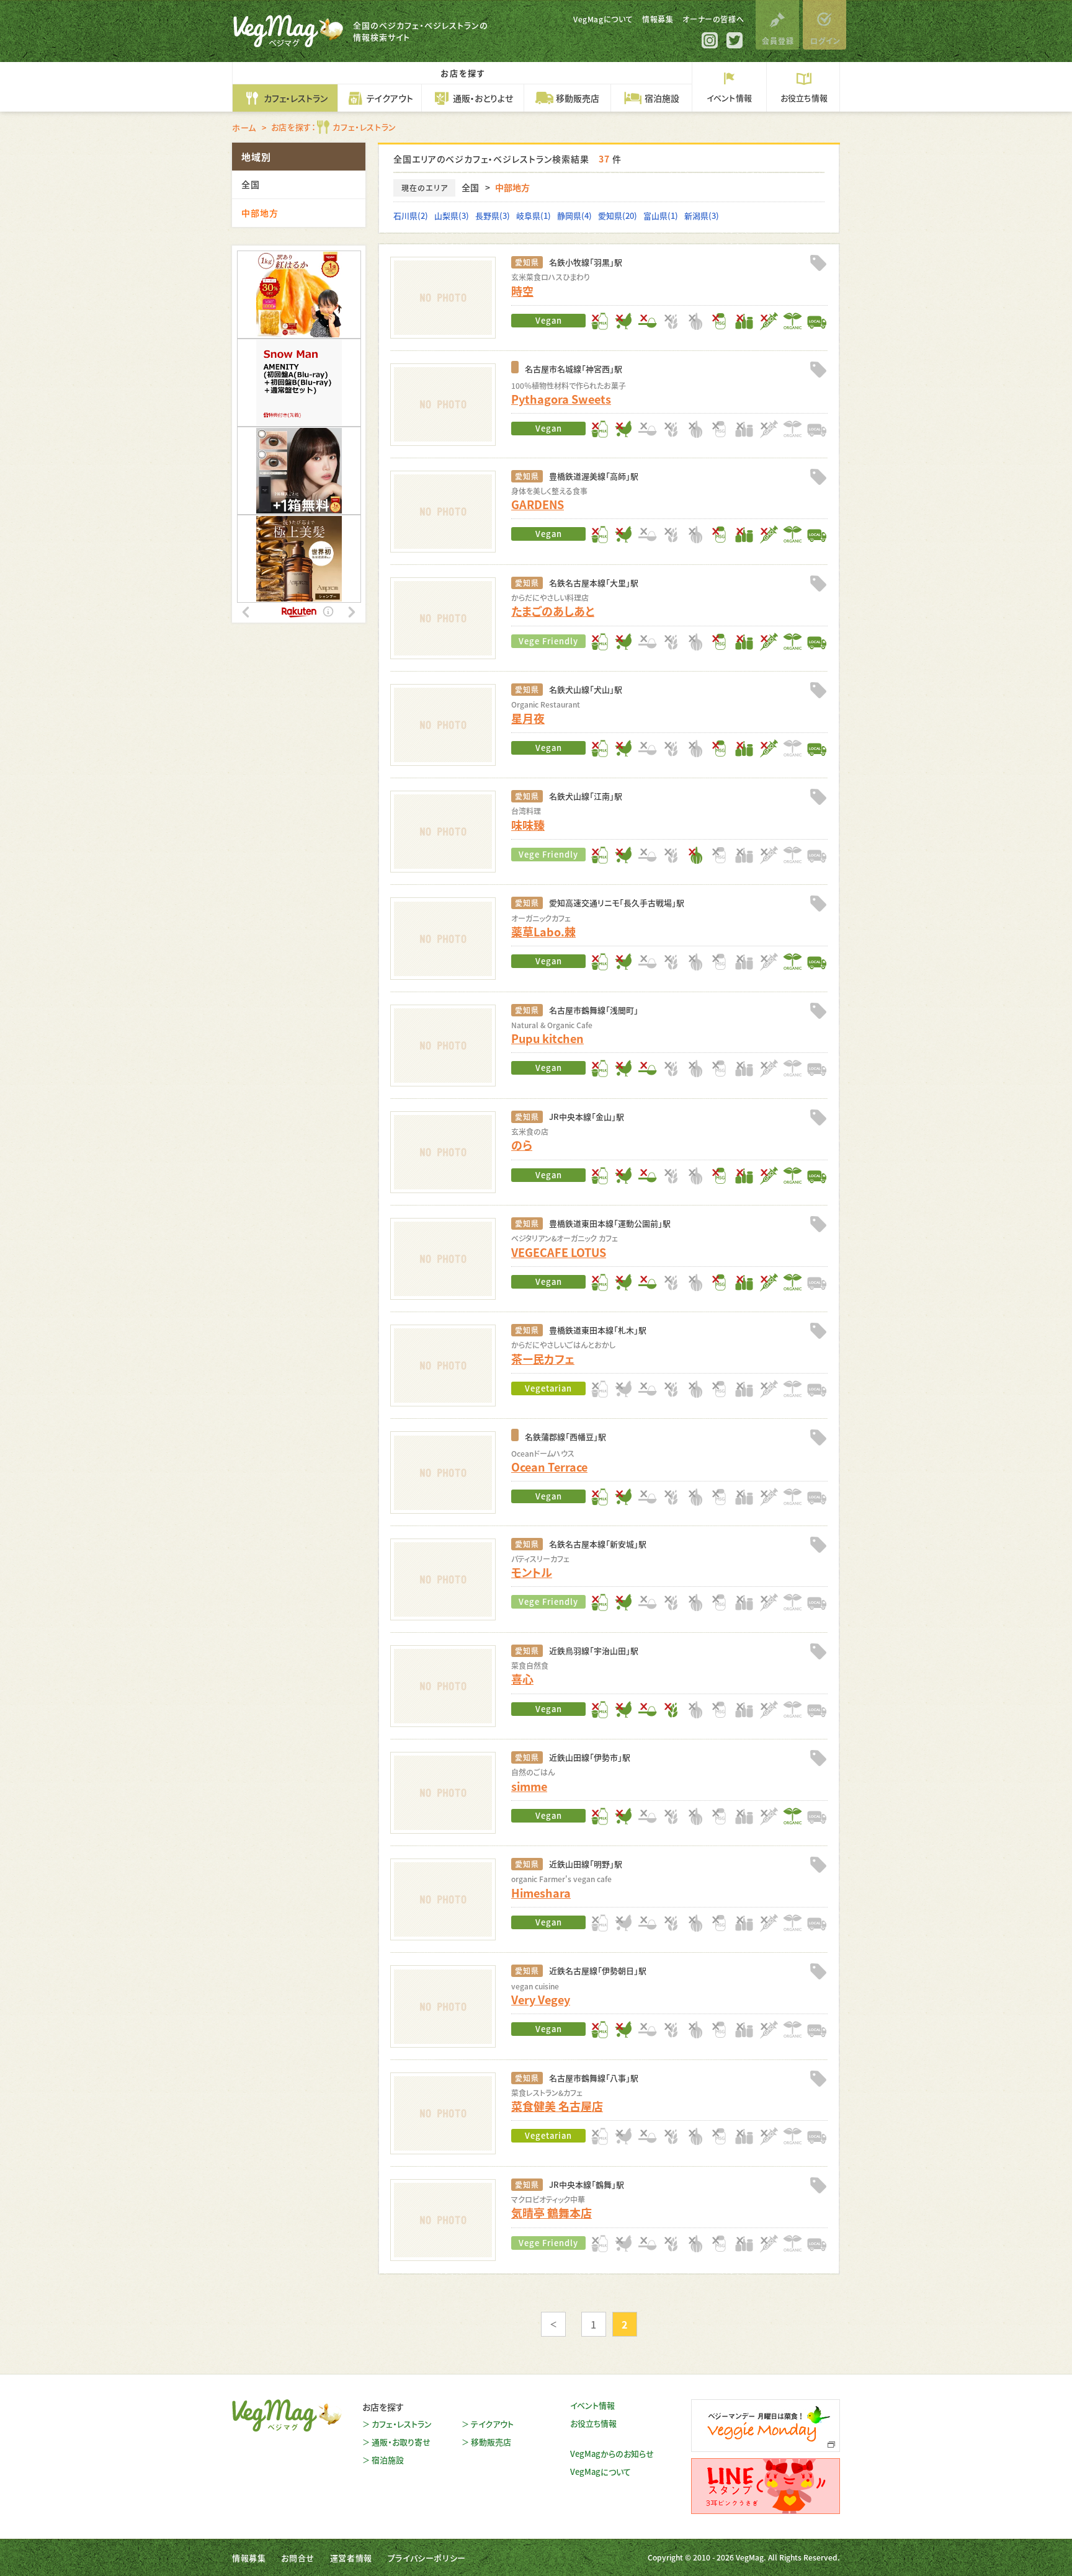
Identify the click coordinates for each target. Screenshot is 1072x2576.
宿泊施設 (388, 2460)
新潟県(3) (702, 215)
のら (522, 1145)
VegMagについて (603, 19)
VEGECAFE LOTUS (559, 1252)
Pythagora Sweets (561, 399)
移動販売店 (491, 2442)
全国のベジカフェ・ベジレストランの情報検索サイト (421, 31)
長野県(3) (493, 215)
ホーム (244, 127)
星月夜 (528, 718)
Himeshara (541, 1893)
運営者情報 (351, 2558)
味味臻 (528, 825)
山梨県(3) (452, 215)
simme (529, 1786)
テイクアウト (492, 2424)
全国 (470, 187)
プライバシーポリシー (427, 2558)
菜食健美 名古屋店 (557, 2106)
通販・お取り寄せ (401, 2442)
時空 (522, 291)
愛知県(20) (618, 215)
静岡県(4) (574, 215)
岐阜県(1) (534, 215)
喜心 (522, 1679)
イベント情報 (592, 2405)
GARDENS (538, 504)
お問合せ (297, 2558)
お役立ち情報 (593, 2423)
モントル (532, 1572)
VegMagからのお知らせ (612, 2454)
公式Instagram (710, 40)
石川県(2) (411, 215)
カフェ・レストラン (402, 2424)
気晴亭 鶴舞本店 (552, 2213)
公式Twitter (735, 40)
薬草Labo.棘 (543, 931)
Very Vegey (541, 1999)
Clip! (818, 263)
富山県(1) (661, 215)
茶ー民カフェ (543, 1359)
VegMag (287, 2415)
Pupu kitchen (547, 1038)
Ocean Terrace (549, 1467)
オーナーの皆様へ (713, 19)
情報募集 (658, 19)
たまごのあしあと (553, 611)
